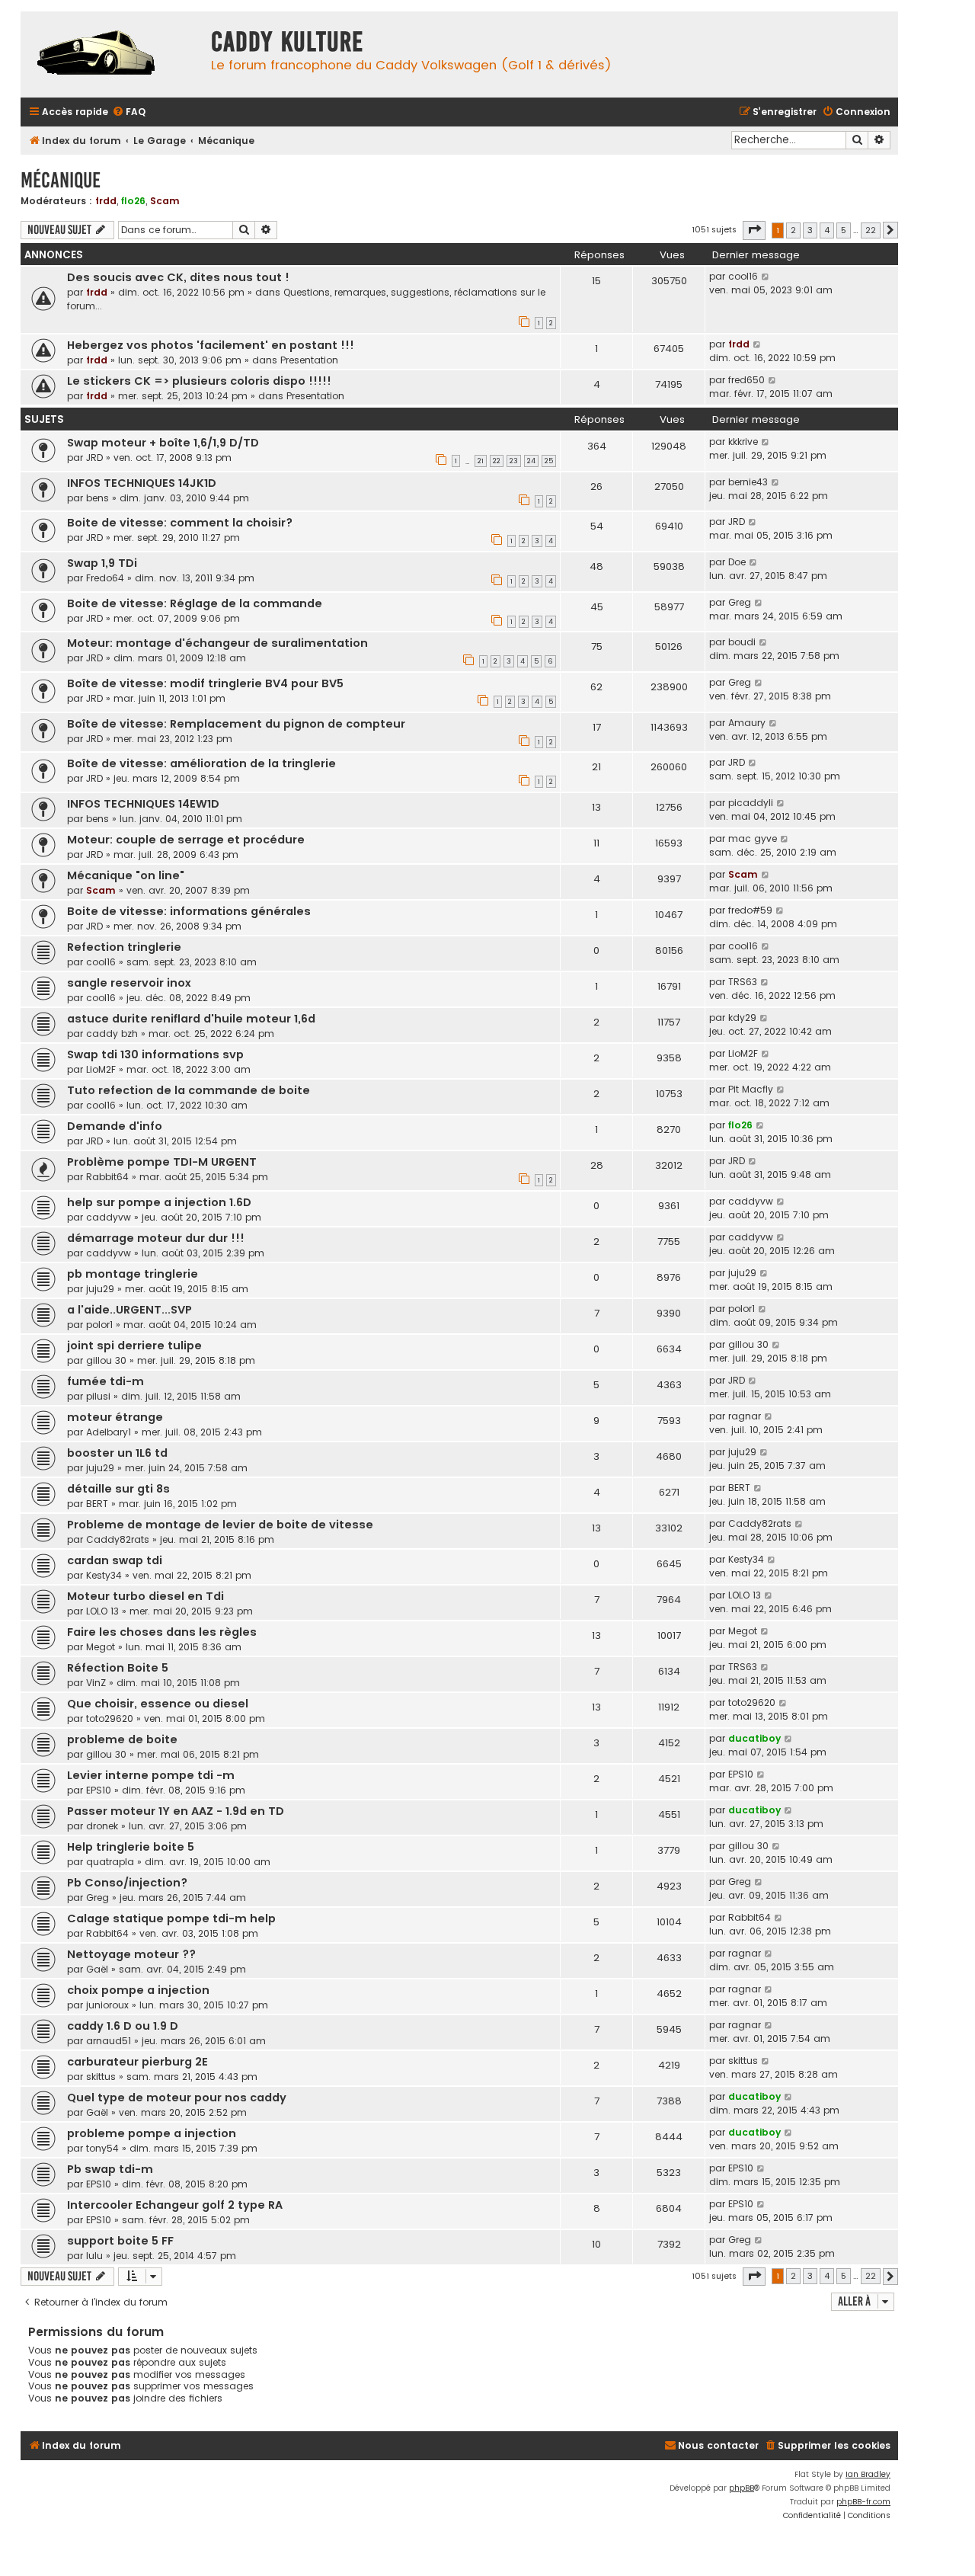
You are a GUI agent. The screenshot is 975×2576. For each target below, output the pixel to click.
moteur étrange (115, 1417)
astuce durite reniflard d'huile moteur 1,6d (191, 1019)
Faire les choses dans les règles (162, 1632)
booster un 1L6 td (117, 1453)
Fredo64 (105, 578)
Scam (165, 201)
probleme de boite (122, 1739)
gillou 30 (106, 1360)
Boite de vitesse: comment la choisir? (180, 523)
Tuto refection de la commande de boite (189, 1090)
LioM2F (101, 1069)
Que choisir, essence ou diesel (158, 1704)
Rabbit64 (107, 1177)
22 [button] (871, 230)
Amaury (747, 723)
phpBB (742, 2488)
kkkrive (743, 442)
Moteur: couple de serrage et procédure (186, 840)
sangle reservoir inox (129, 983)
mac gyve (753, 838)
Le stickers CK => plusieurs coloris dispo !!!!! (199, 381)
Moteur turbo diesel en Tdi (145, 1596)
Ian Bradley (868, 2474)
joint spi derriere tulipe (134, 1346)
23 (514, 461)
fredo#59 (750, 910)
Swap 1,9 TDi (102, 563)
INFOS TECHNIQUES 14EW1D (143, 804)
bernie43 (748, 482)
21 (481, 461)
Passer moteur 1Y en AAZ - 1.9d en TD (176, 1811)
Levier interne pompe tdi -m (151, 1775)
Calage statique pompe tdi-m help (171, 1918)
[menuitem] (129, 112)
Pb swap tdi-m (110, 2169)
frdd (106, 201)
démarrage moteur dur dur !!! (156, 1238)
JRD (94, 458)
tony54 (102, 2148)
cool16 (743, 276)
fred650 (746, 380)
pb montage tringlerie (133, 1274)
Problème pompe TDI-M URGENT (162, 1162)
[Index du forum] (112, 54)
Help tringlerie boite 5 (131, 1847)
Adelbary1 (109, 1432)
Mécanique (61, 180)
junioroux (107, 2005)
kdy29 (742, 1018)
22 (497, 461)
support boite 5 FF (120, 2241)
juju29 (100, 1289)
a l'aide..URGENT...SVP (129, 1310)
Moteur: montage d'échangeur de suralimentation (217, 643)
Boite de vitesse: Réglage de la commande (195, 603)
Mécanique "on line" (126, 875)
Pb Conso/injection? (127, 1883)
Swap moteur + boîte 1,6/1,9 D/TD (163, 443)
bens (97, 498)
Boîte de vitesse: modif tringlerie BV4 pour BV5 (205, 683)
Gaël (97, 1969)
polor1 (99, 1325)
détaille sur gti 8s (118, 1489)
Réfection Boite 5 (118, 1668)
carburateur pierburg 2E (137, 2062)
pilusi (98, 1396)
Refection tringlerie (124, 947)
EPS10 (99, 1790)
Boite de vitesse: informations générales (189, 911)
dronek (102, 1826)
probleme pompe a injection (152, 2133)
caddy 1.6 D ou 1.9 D (123, 2026)
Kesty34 (104, 1575)
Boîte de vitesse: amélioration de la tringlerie (201, 763)
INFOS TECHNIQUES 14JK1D (142, 483)
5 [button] (844, 230)
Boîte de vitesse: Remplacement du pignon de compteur (236, 724)
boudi (742, 642)
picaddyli (751, 803)
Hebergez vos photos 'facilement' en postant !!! (211, 345)
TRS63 (743, 982)
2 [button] (793, 230)
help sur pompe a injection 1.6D (159, 1202)
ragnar (745, 1416)
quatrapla (110, 1862)
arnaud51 (109, 2041)
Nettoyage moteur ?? (131, 1954)
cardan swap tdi (115, 1560)
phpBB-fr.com (863, 2502)
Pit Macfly (751, 1089)
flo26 (133, 201)
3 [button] (810, 230)
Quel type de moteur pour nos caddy (177, 2098)
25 (549, 461)
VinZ (96, 1683)
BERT (97, 1504)
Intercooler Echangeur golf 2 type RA (175, 2205)
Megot (101, 1647)
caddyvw (109, 1217)
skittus (101, 2077)
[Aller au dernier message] (766, 277)
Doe (737, 562)
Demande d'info (115, 1126)
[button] (754, 230)
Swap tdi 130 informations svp (155, 1054)
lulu (94, 2256)
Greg (740, 602)
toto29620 (110, 1718)
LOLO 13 (102, 1611)
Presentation (309, 360)
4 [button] (827, 230)
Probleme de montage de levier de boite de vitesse (220, 1525)
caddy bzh (112, 1034)
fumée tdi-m (105, 1381)
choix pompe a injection (138, 1990)
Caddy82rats (118, 1539)
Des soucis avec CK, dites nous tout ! (178, 277)
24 (531, 461)
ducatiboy (754, 1738)
